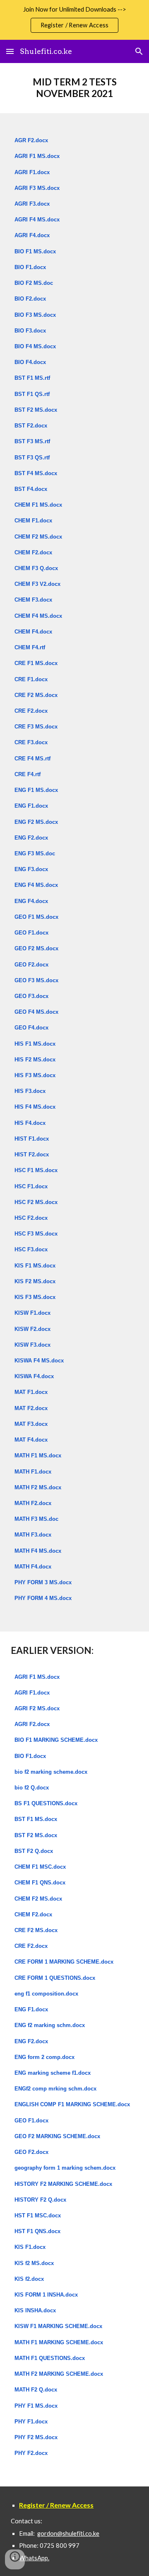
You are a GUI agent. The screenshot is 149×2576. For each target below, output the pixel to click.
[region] (74, 20)
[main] (74, 88)
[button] (10, 51)
